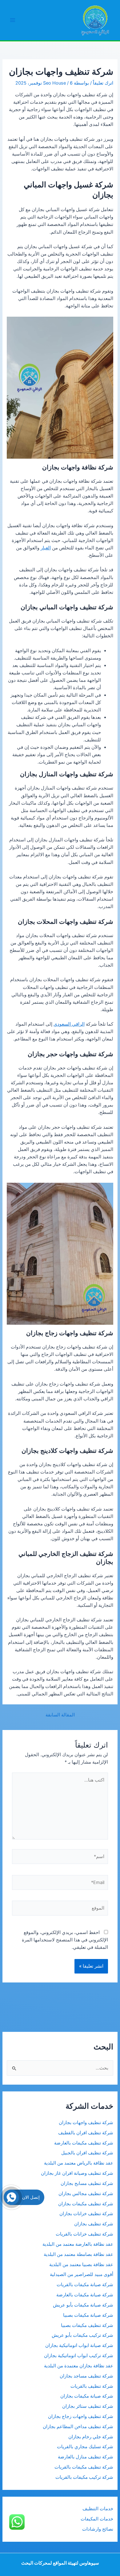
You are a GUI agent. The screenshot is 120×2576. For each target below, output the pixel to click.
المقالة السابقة (60, 1715)
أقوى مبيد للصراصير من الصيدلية (82, 2274)
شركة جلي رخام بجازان (91, 2437)
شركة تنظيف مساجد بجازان (86, 2376)
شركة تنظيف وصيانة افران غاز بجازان (77, 2173)
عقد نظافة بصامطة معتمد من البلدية (78, 2254)
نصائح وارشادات (98, 2529)
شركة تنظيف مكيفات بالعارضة (83, 2143)
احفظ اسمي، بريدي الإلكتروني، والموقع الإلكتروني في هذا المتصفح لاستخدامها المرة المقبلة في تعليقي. (65, 1940)
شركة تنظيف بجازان (94, 2224)
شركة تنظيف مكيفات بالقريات (84, 2467)
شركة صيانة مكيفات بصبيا (88, 2315)
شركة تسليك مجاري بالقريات (85, 2447)
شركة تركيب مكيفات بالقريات (84, 2477)
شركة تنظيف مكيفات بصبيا (87, 2325)
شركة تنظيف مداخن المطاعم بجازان (78, 2427)
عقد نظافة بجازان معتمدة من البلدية (79, 2366)
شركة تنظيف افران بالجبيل (87, 2153)
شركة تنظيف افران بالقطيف (86, 2133)
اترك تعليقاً (103, 83)
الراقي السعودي (69, 1024)
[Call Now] (11, 2197)
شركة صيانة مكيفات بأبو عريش (83, 2305)
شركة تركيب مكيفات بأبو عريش (82, 2335)
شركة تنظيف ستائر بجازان (88, 2406)
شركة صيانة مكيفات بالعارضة (85, 2295)
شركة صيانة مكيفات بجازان (87, 2396)
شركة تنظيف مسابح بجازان (87, 2183)
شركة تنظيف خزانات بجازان (86, 2214)
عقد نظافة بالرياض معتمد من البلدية (78, 2163)
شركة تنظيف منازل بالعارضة (86, 2457)
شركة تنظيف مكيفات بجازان (86, 2204)
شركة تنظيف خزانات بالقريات (84, 2234)
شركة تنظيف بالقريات (92, 2386)
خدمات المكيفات (97, 2519)
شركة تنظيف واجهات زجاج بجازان (81, 2416)
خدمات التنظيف (98, 2509)
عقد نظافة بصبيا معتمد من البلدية (81, 2265)
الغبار (46, 548)
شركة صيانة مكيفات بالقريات (85, 2285)
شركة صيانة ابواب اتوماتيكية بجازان (79, 2345)
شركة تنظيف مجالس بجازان (85, 2194)
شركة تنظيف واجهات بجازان (86, 2123)
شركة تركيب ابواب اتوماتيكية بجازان (79, 2356)
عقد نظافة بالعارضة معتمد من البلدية (78, 2244)
